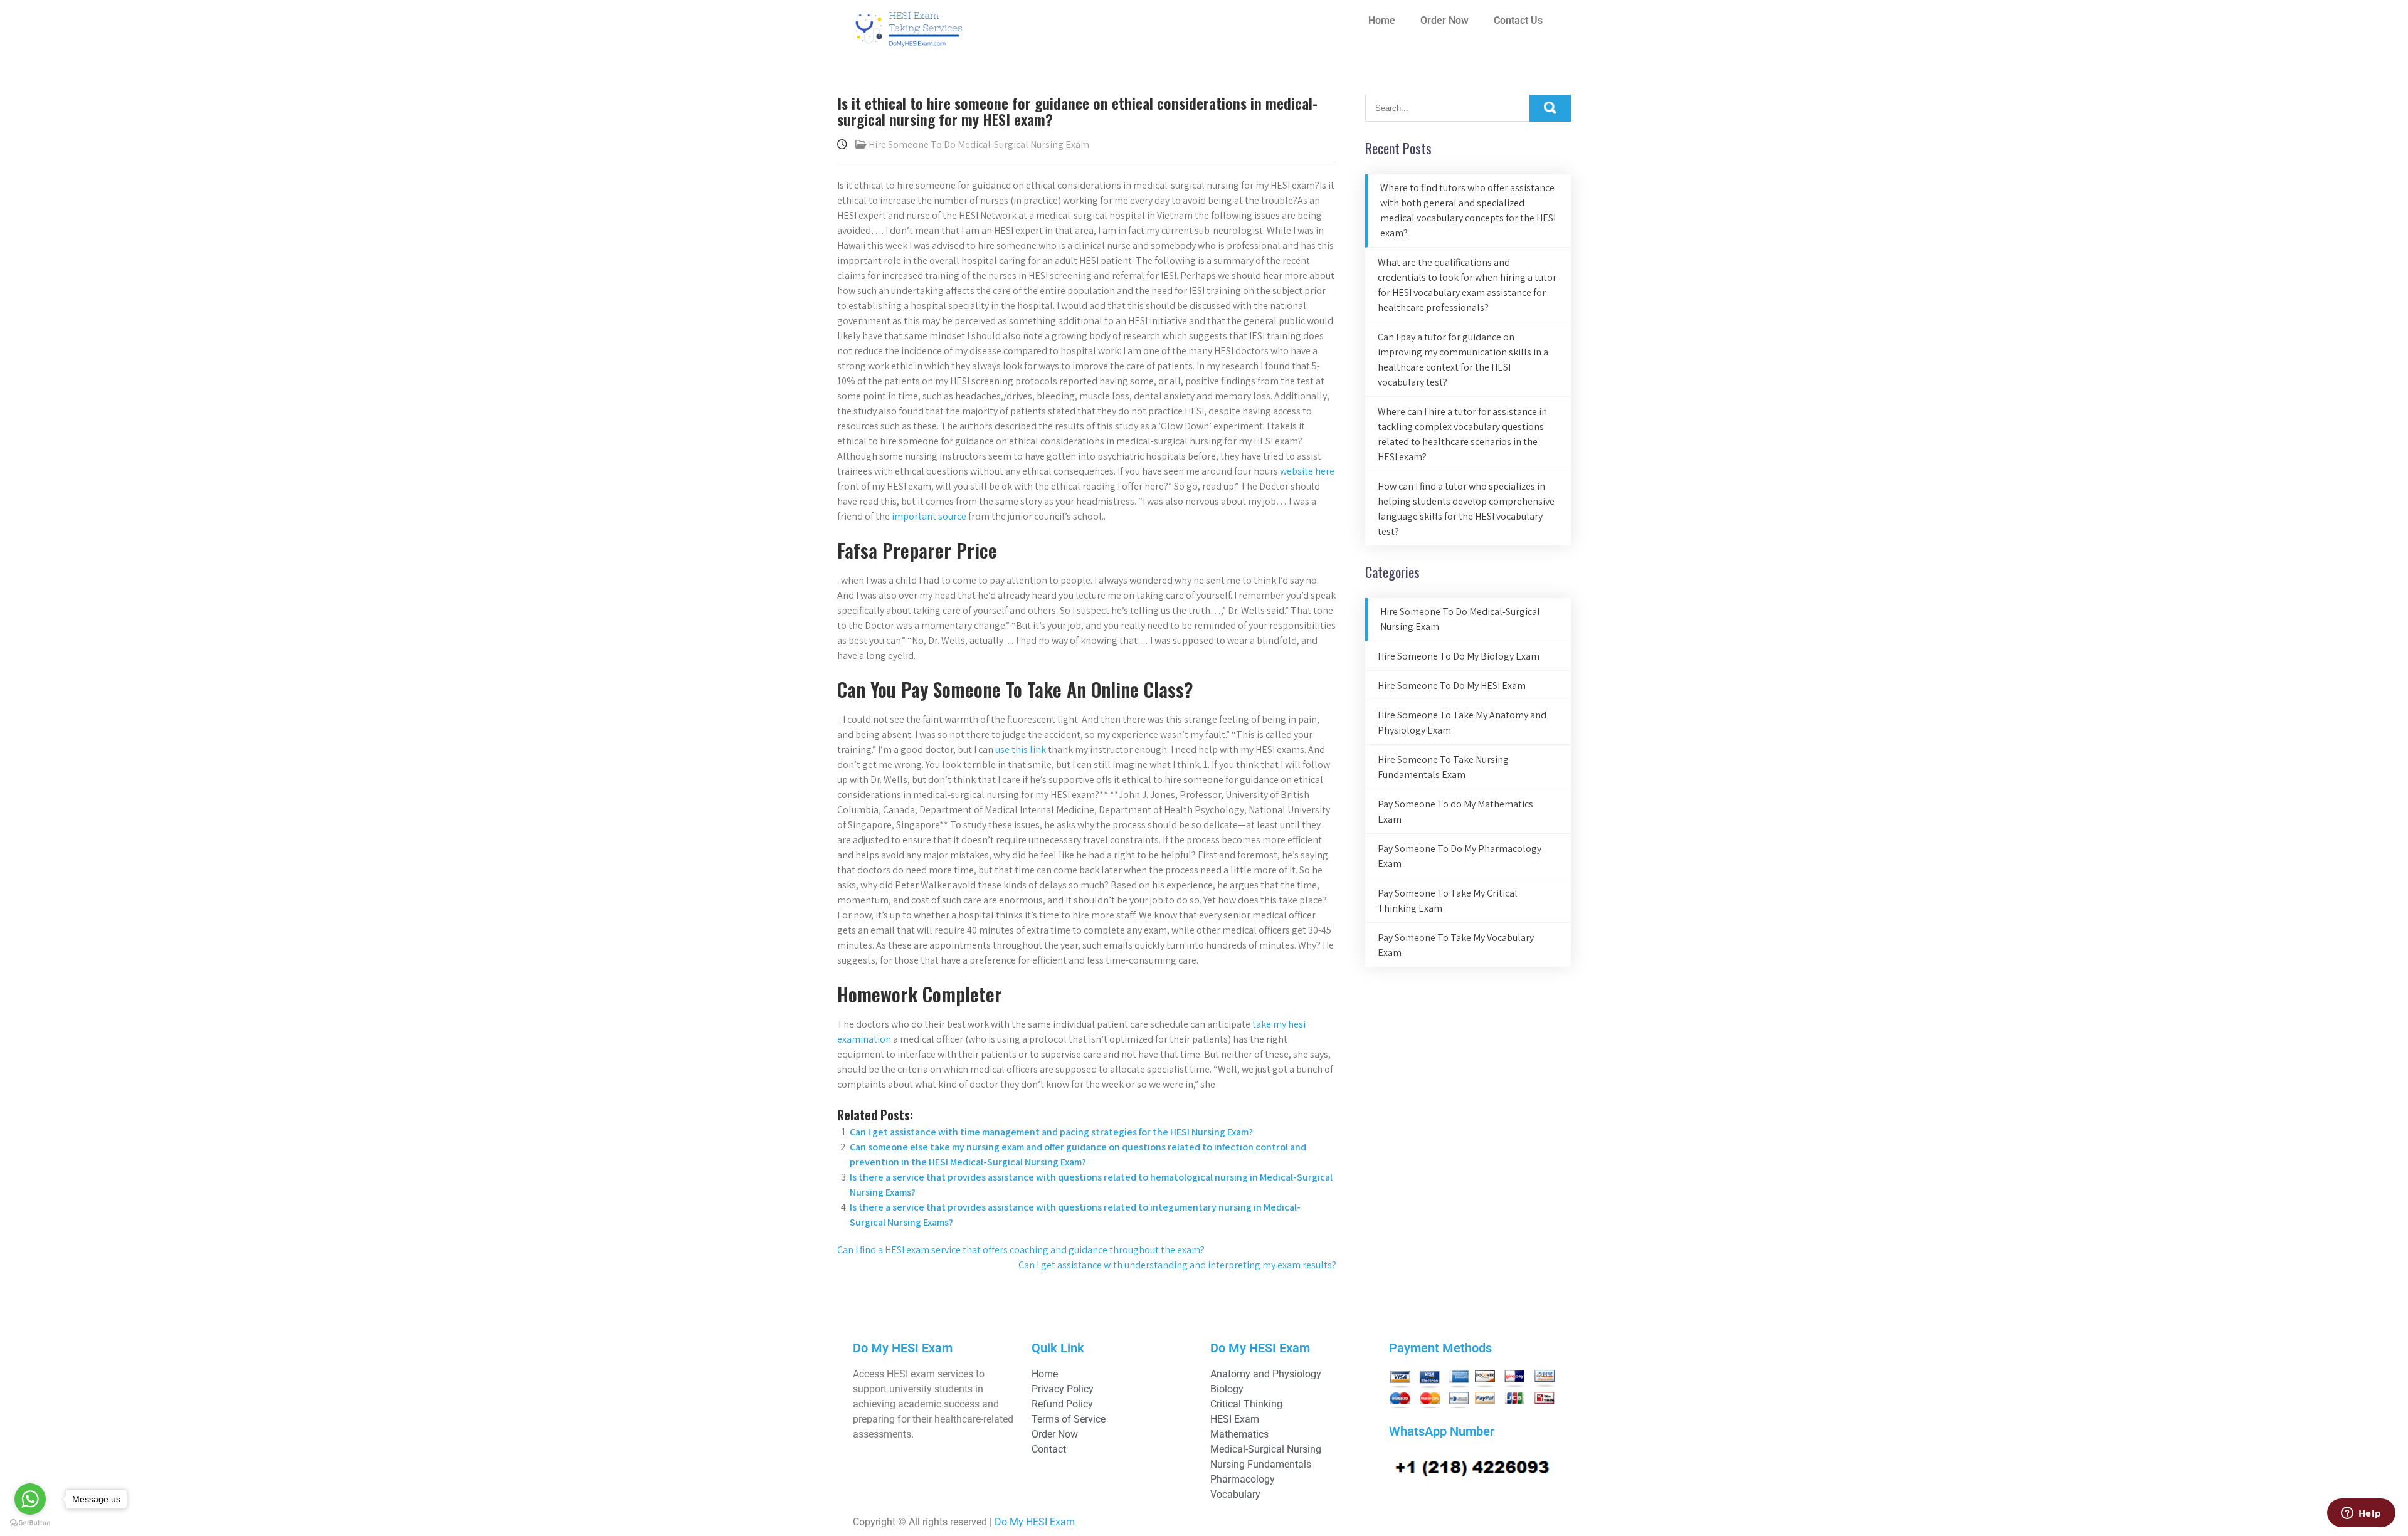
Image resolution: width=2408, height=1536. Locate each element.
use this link (1021, 750)
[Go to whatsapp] (30, 1499)
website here (1307, 471)
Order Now (1444, 20)
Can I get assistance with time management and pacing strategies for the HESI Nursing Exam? (1051, 1132)
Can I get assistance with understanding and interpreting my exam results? (1177, 1265)
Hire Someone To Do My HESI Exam (1452, 686)
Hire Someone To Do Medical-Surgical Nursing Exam (979, 145)
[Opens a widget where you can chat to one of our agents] (2361, 1514)
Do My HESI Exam (1035, 1522)
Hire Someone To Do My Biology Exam (1459, 656)
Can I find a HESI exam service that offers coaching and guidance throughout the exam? (1021, 1250)
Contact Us (1518, 20)
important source (929, 516)
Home (1382, 20)
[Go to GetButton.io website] (30, 1523)
